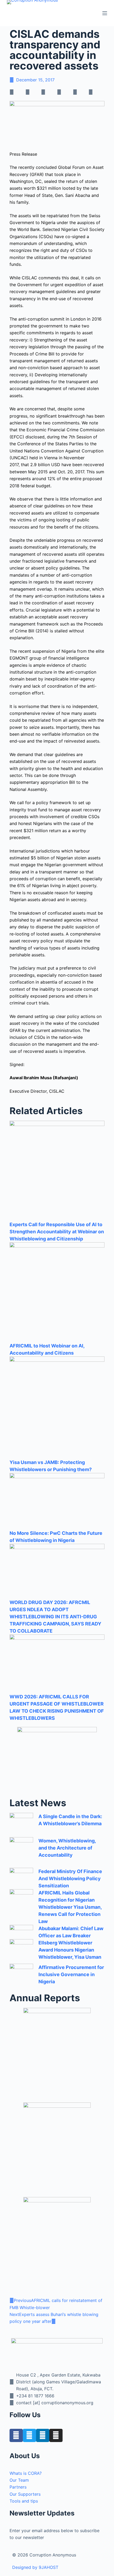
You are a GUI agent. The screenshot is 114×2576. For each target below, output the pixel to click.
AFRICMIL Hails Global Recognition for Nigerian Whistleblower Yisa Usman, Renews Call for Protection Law (70, 1907)
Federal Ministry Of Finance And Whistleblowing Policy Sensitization (70, 1878)
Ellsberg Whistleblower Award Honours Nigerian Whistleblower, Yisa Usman (70, 1950)
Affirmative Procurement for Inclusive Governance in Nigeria (71, 1974)
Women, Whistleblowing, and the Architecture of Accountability (67, 1848)
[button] (17, 92)
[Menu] (105, 13)
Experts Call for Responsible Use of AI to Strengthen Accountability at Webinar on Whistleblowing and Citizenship (57, 1232)
